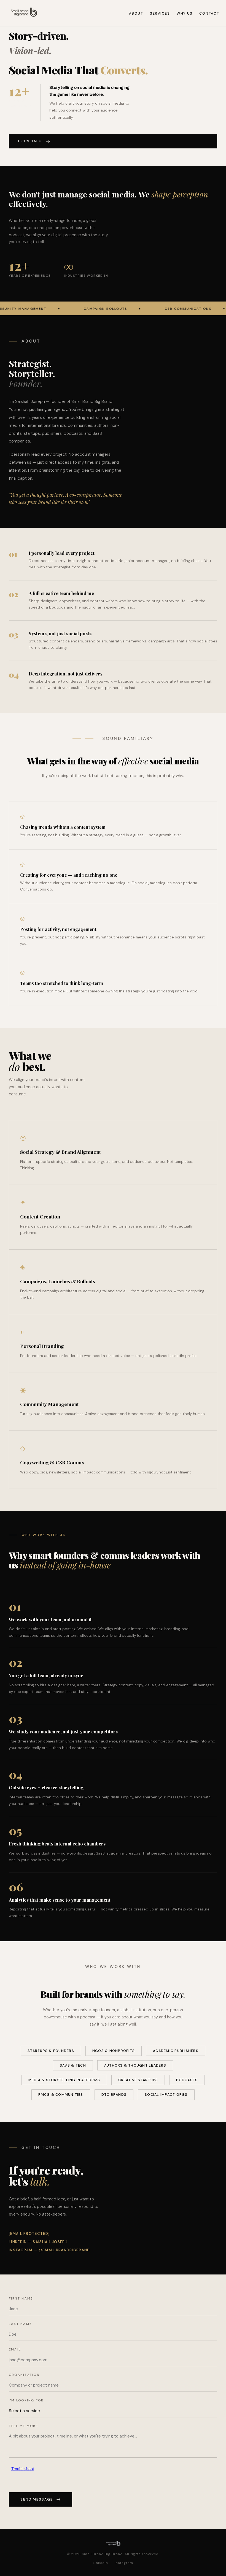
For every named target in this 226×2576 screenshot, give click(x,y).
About (136, 13)
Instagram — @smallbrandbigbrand (49, 2250)
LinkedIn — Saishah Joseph (38, 2242)
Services (160, 13)
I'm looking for (26, 2400)
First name (21, 2298)
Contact (209, 13)
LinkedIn (100, 2563)
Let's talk (30, 141)
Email (15, 2349)
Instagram (124, 2563)
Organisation (24, 2375)
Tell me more (23, 2426)
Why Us (185, 13)
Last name (20, 2324)
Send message (37, 2499)
